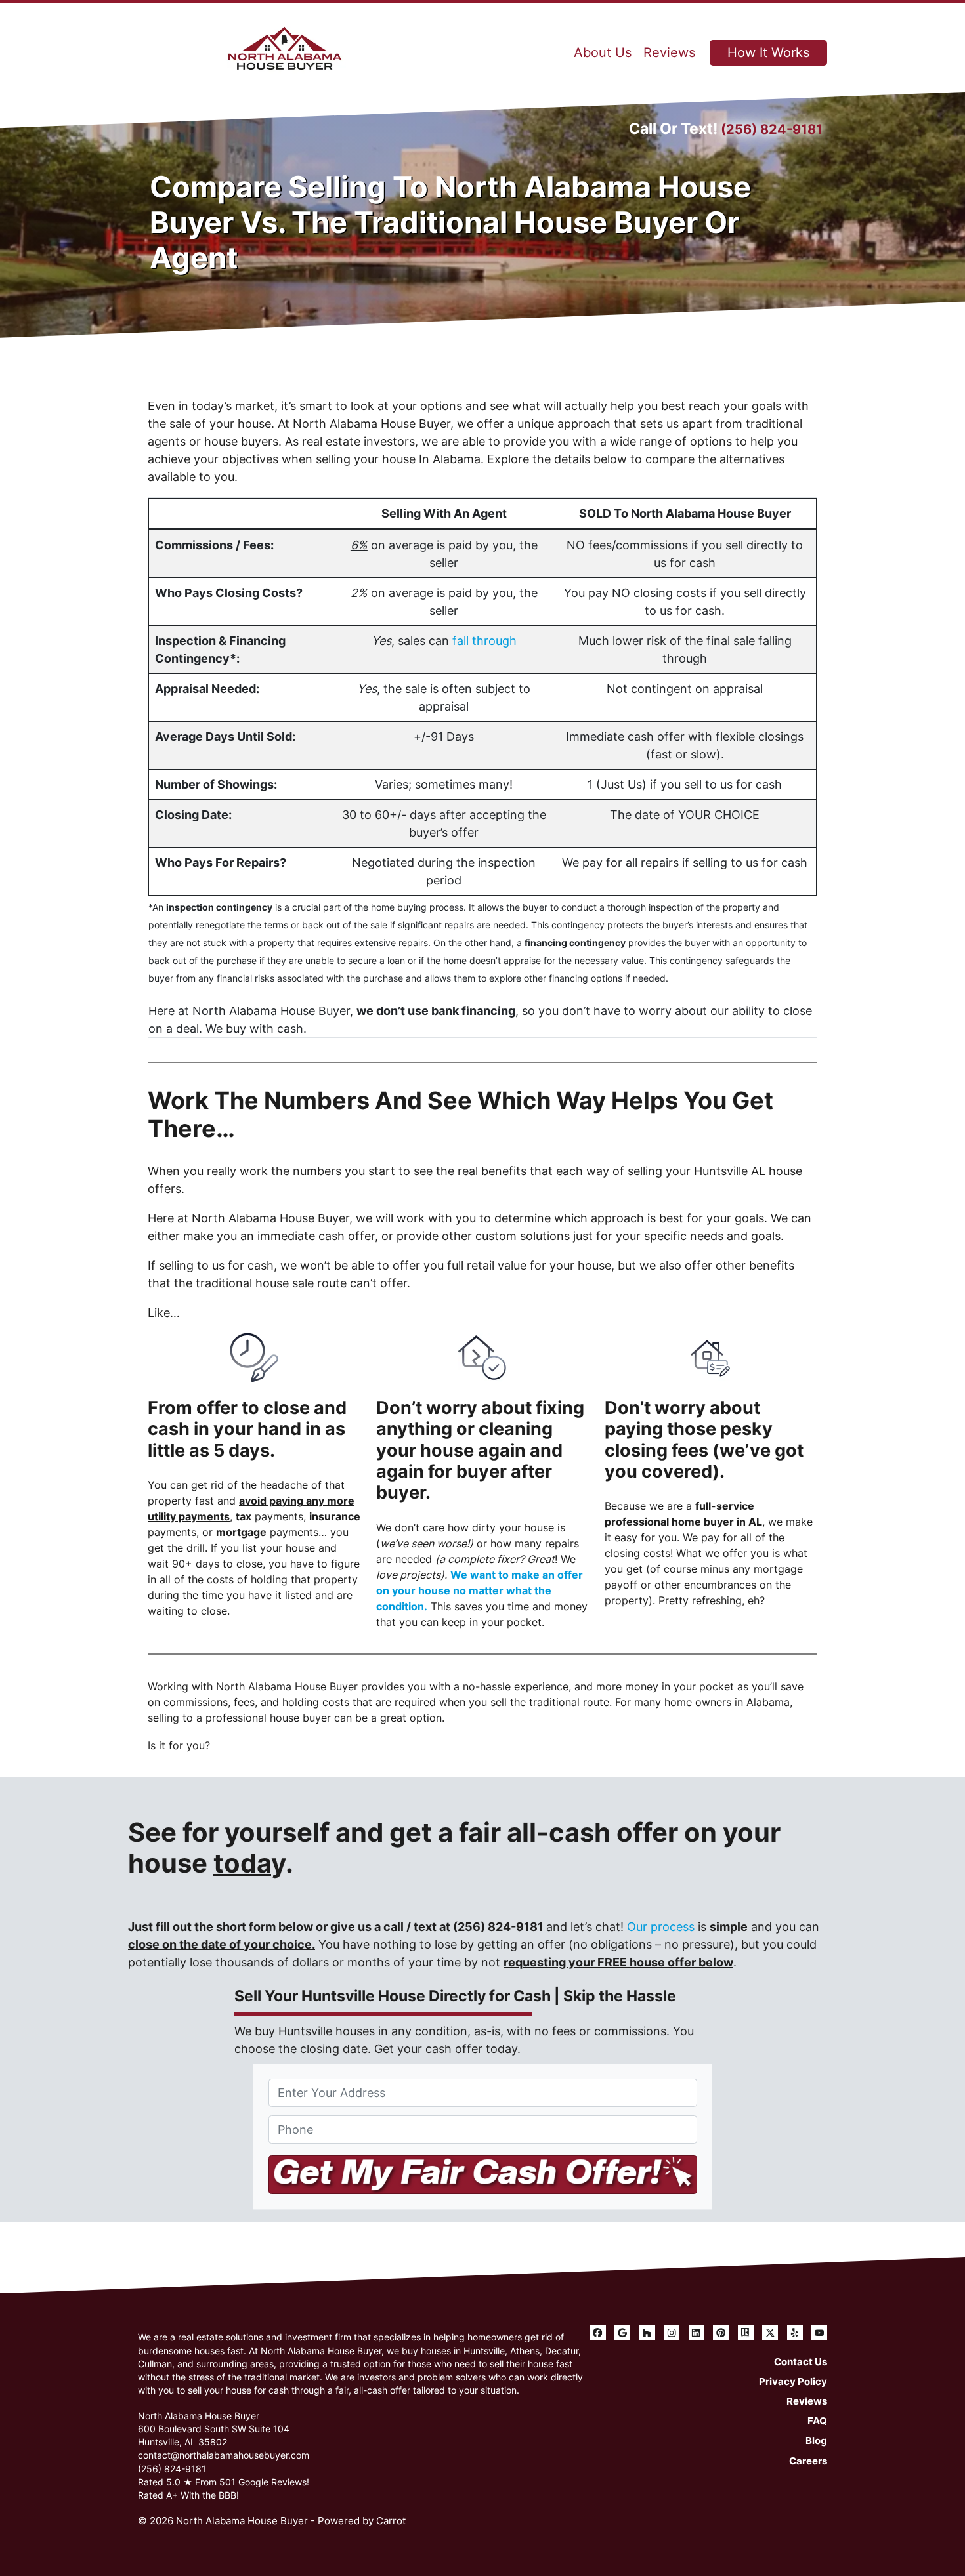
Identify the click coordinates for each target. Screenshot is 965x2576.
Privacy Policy (793, 2381)
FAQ (817, 2421)
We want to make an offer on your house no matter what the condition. (480, 1590)
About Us (603, 52)
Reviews (669, 52)
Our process (661, 1927)
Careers (808, 2461)
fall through (484, 641)
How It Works (768, 52)
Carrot (391, 2521)
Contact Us (801, 2362)
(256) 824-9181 (772, 129)
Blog (816, 2441)
